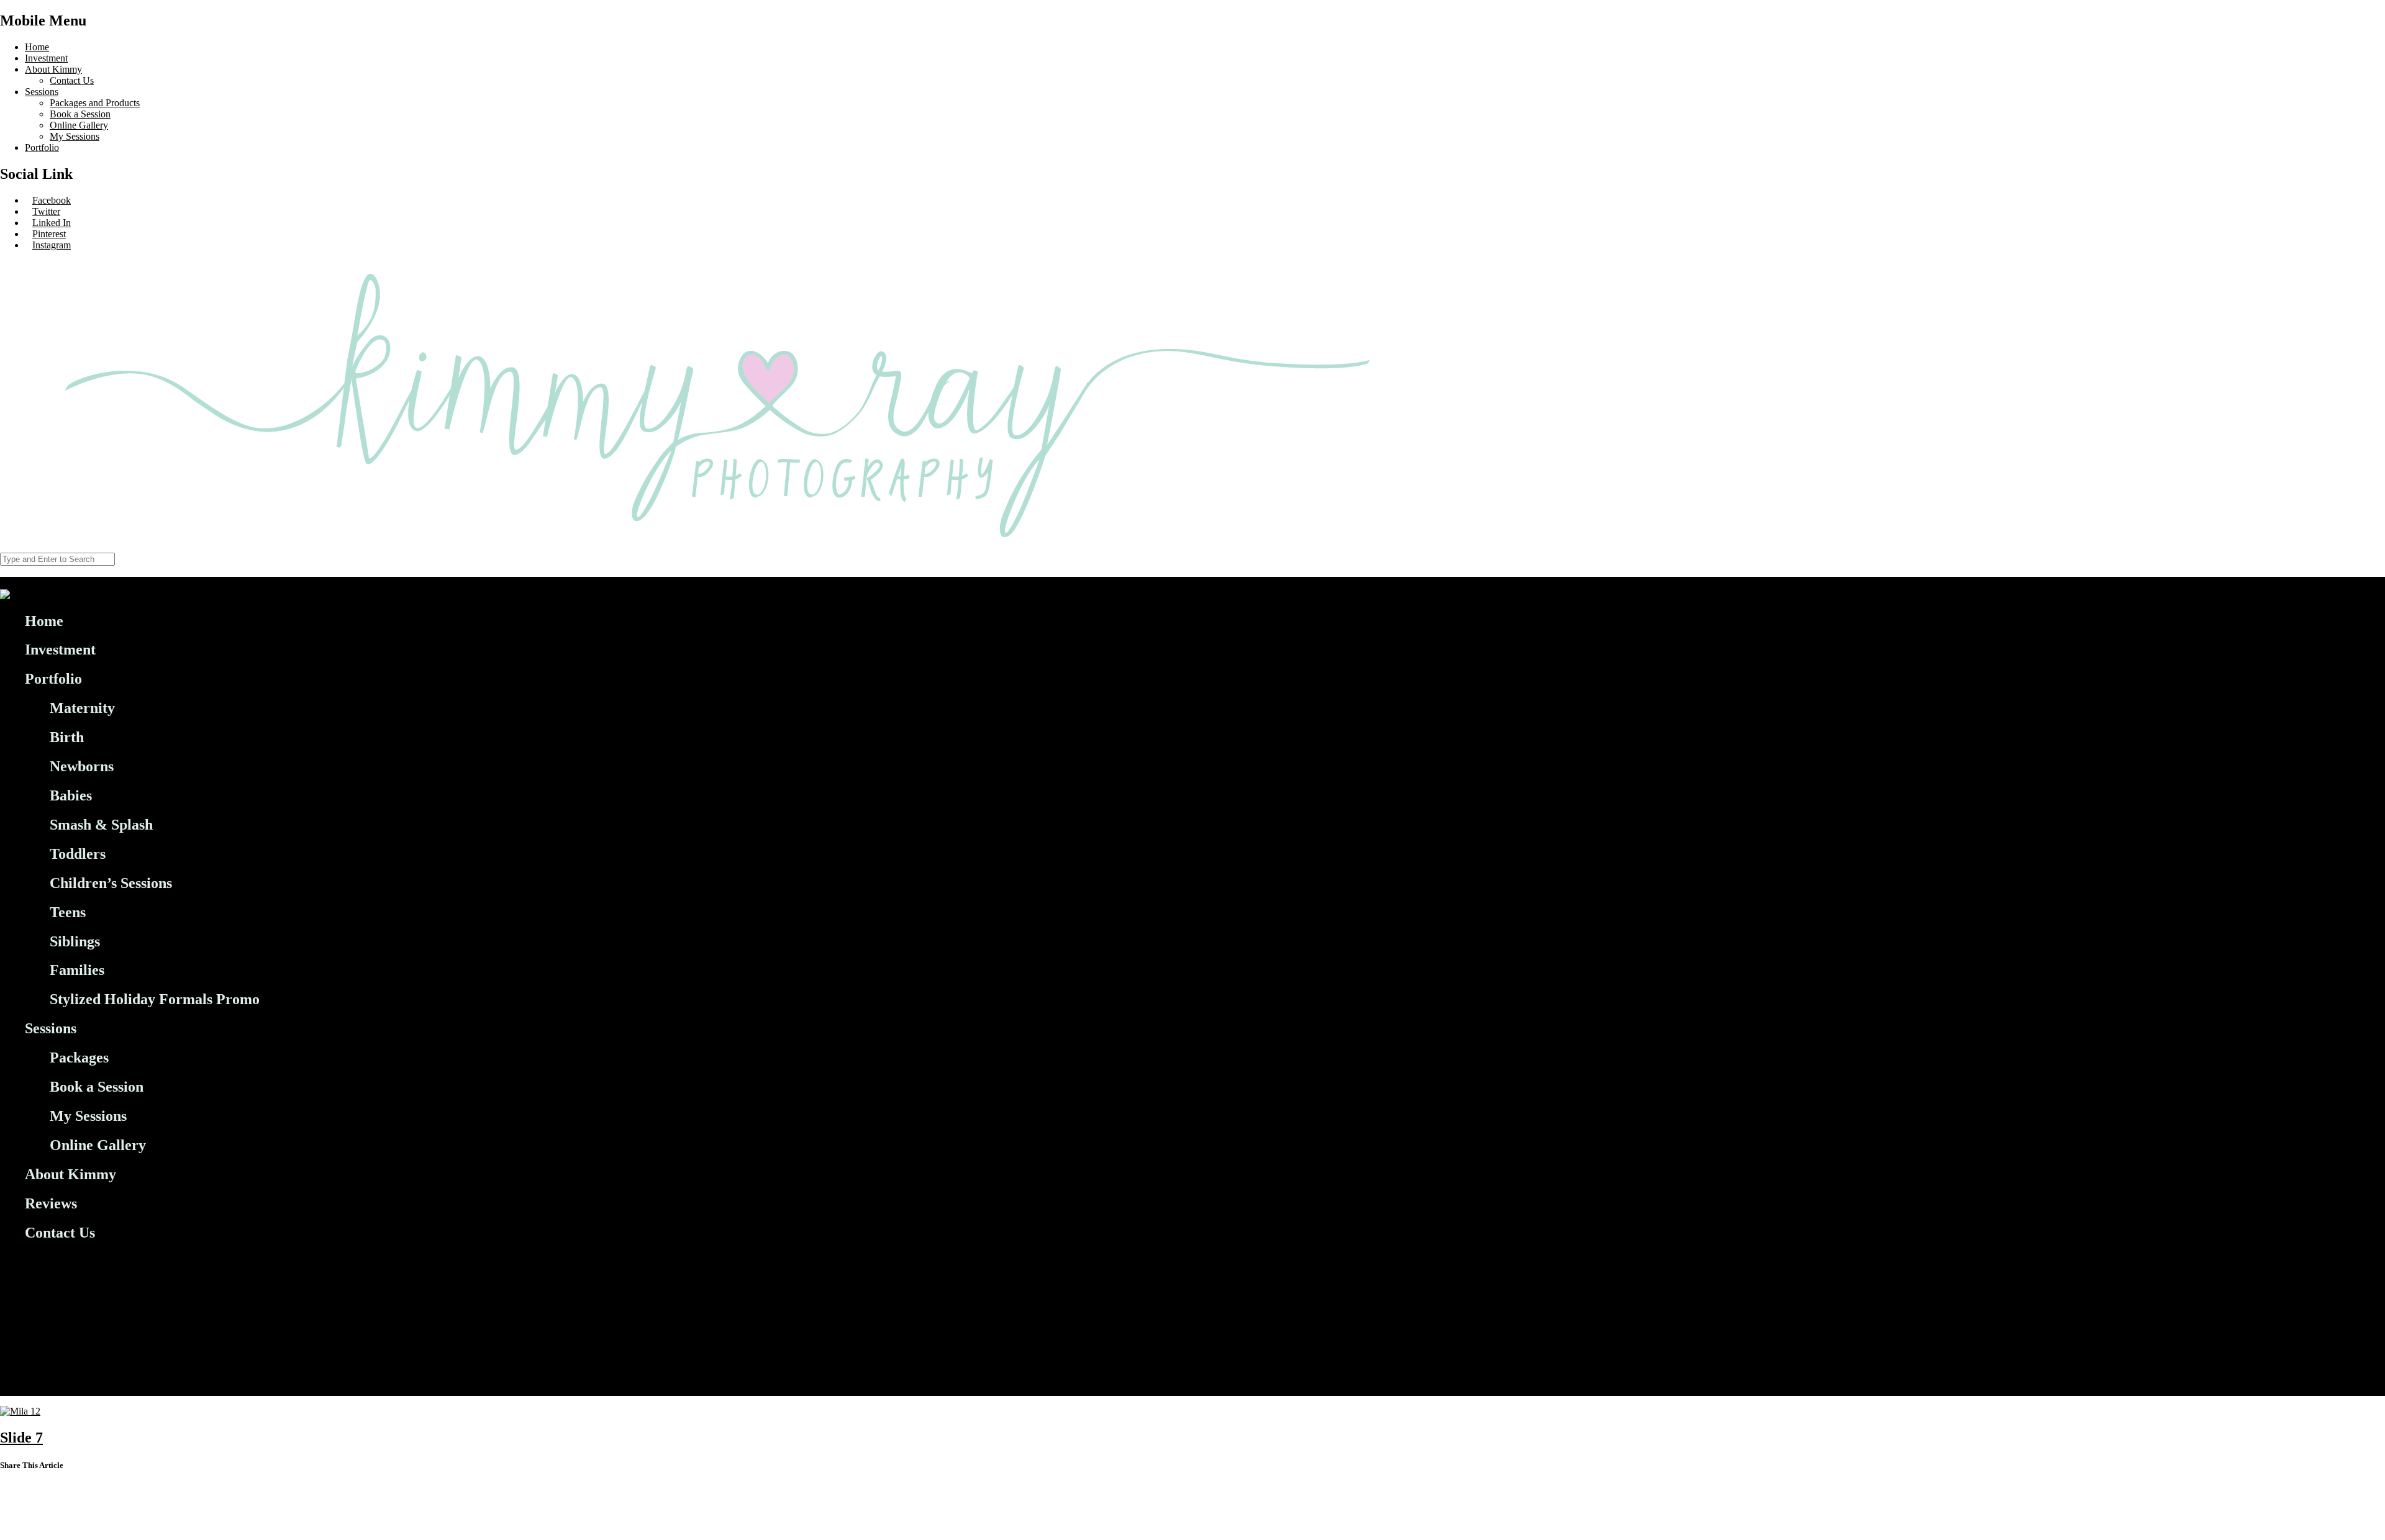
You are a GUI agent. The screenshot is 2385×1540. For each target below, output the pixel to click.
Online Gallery (79, 125)
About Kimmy (53, 69)
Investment (46, 58)
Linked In (52, 223)
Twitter (46, 211)
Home (37, 47)
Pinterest (49, 234)
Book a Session (80, 114)
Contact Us (72, 80)
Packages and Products (95, 103)
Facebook (52, 200)
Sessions (42, 92)
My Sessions (75, 136)
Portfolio (42, 147)
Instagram (52, 245)
